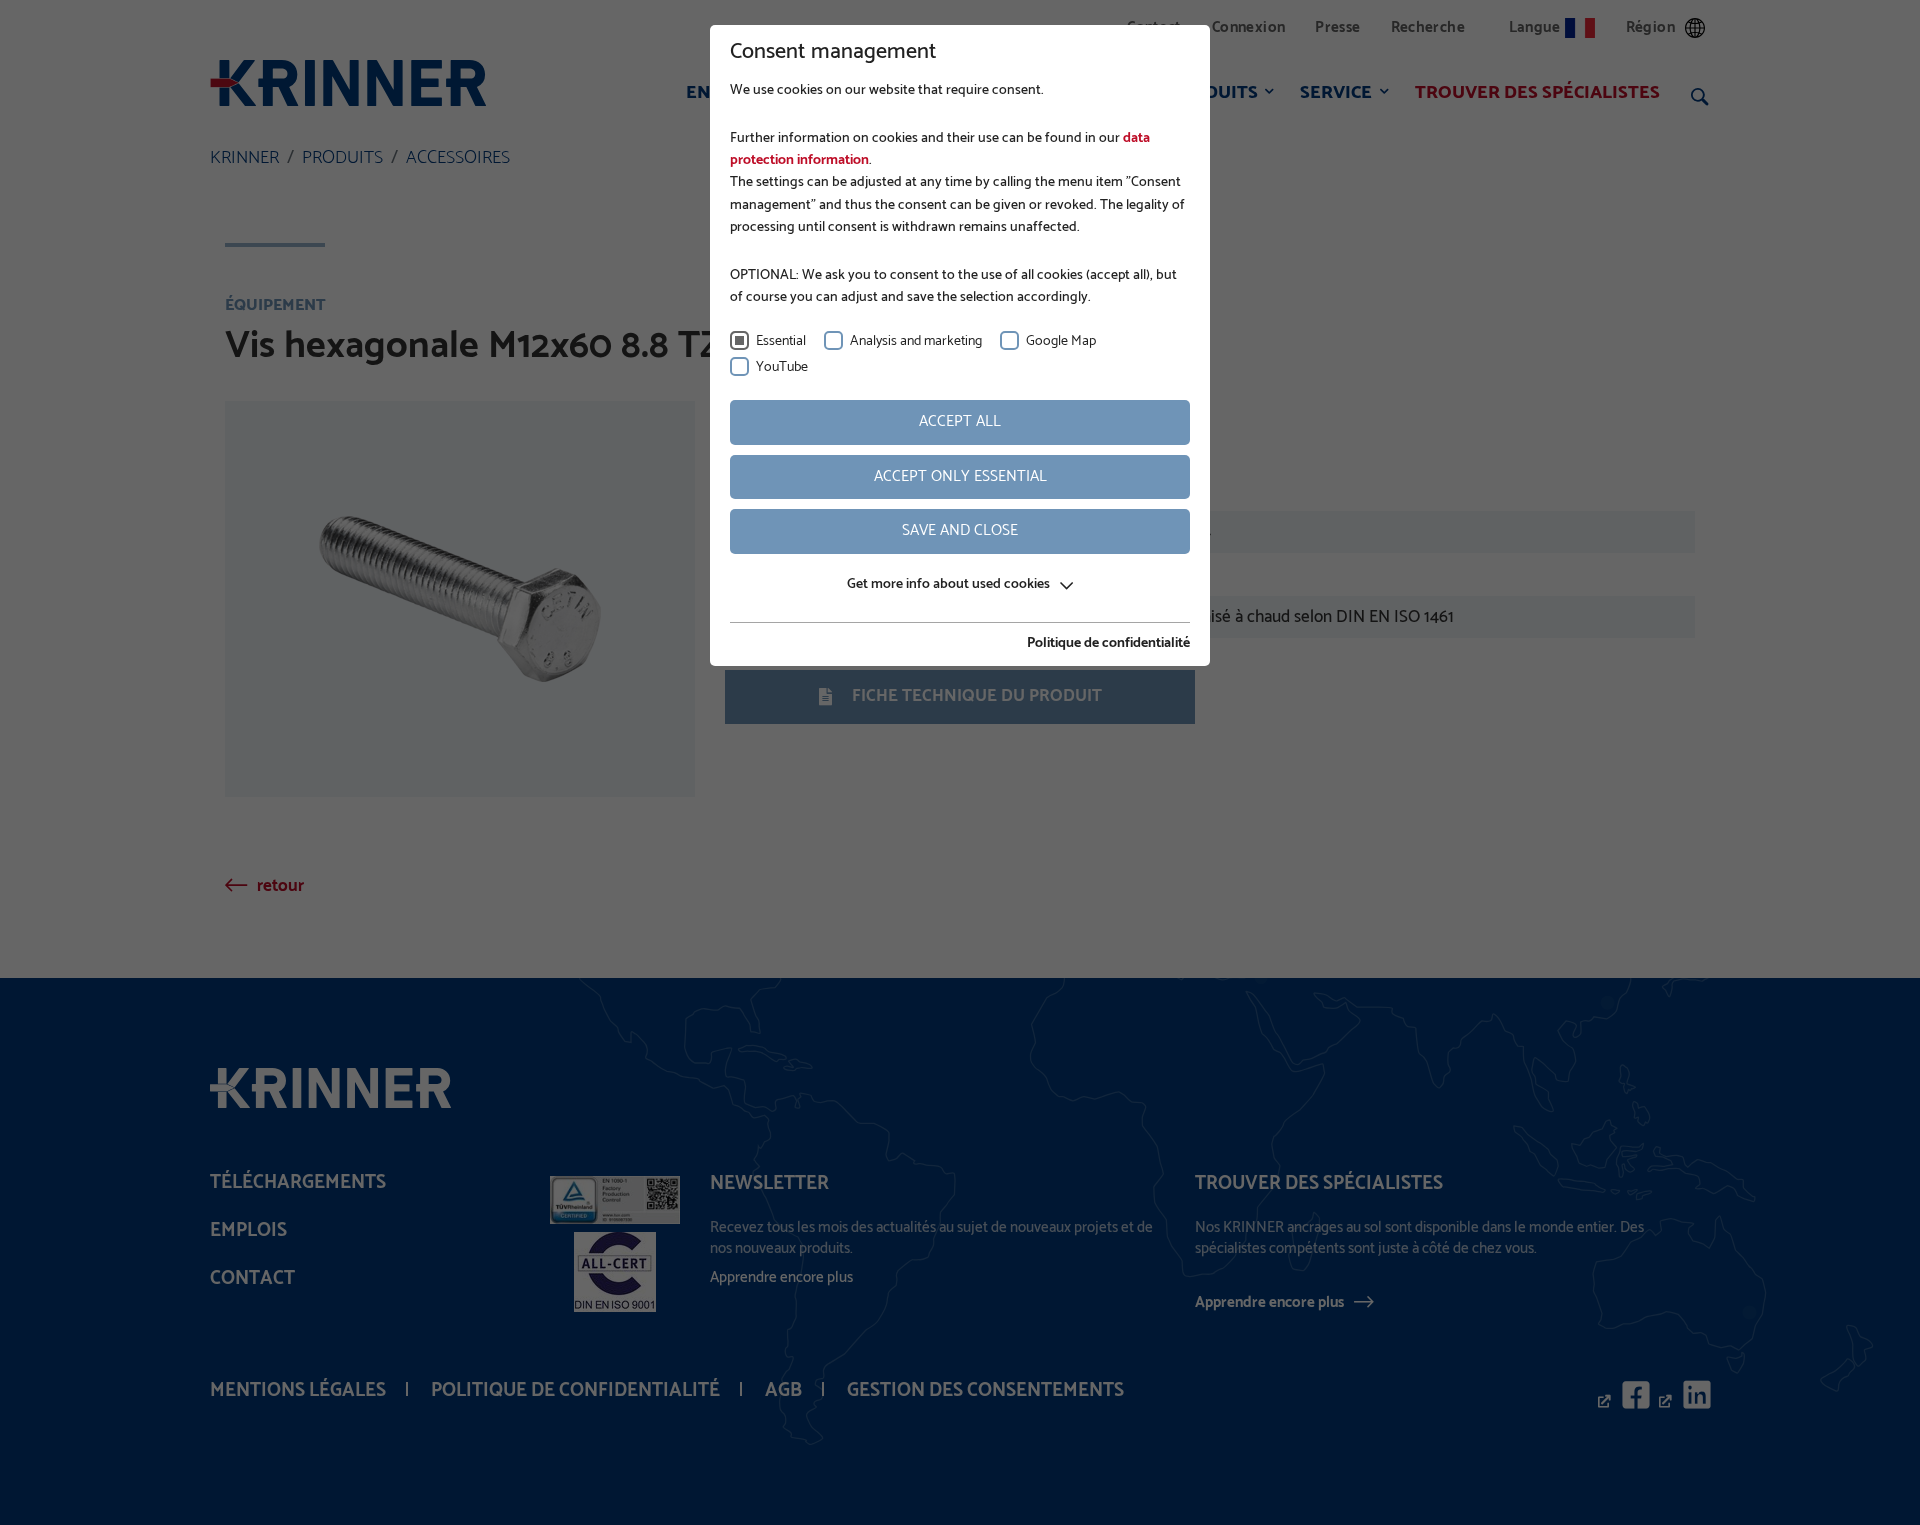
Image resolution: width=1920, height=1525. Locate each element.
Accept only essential (960, 476)
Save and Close (960, 530)
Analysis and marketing (916, 341)
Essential (781, 341)
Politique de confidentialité (1108, 644)
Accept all (960, 421)
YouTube (782, 367)
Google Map (1061, 341)
